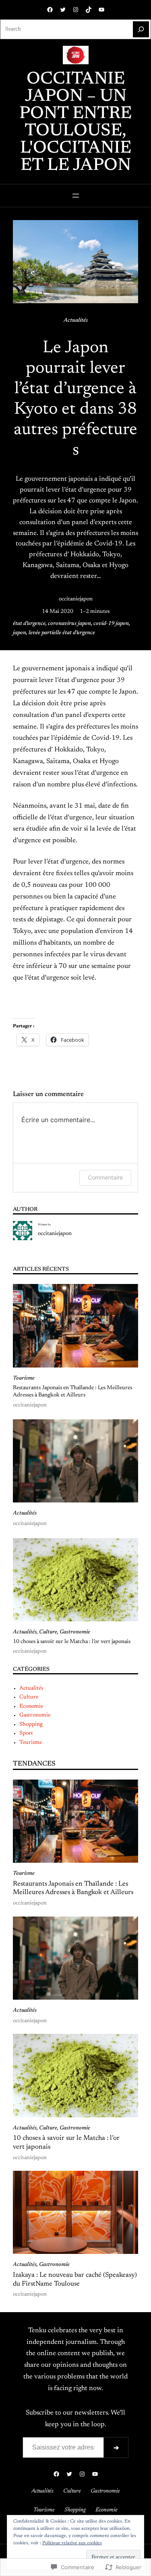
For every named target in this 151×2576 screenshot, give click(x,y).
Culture (48, 1632)
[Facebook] (50, 10)
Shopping (31, 1725)
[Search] (141, 29)
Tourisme (24, 1378)
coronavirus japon (69, 624)
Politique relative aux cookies (72, 2543)
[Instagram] (76, 10)
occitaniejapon (76, 599)
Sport (26, 1733)
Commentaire (105, 1177)
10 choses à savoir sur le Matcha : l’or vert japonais (72, 1642)
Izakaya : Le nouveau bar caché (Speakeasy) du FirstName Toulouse (75, 2280)
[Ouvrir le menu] (76, 196)
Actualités (76, 320)
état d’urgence (29, 624)
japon (20, 633)
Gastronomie (75, 1632)
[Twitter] (63, 10)
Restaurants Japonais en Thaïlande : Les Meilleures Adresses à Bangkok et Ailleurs (72, 1392)
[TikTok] (89, 10)
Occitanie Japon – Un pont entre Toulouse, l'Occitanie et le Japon (75, 123)
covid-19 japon (111, 624)
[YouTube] (101, 10)
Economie (31, 1706)
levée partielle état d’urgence (62, 633)
